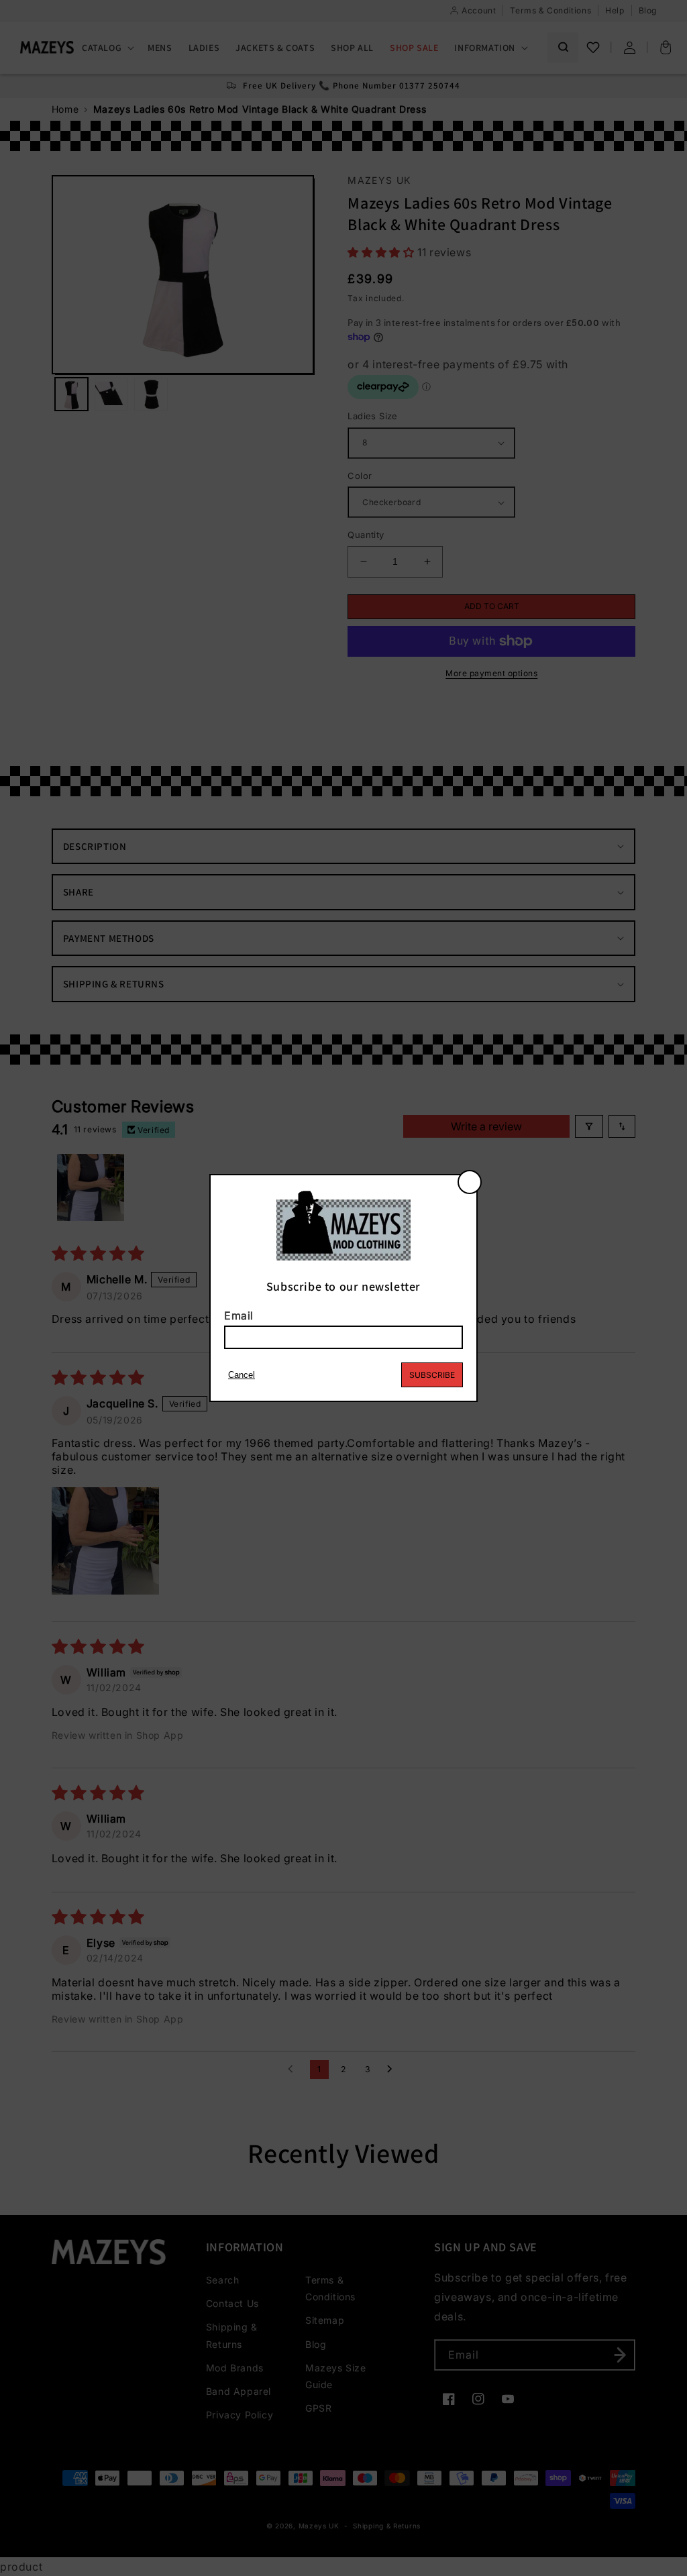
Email (239, 1316)
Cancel (242, 1375)
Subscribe (432, 1375)
